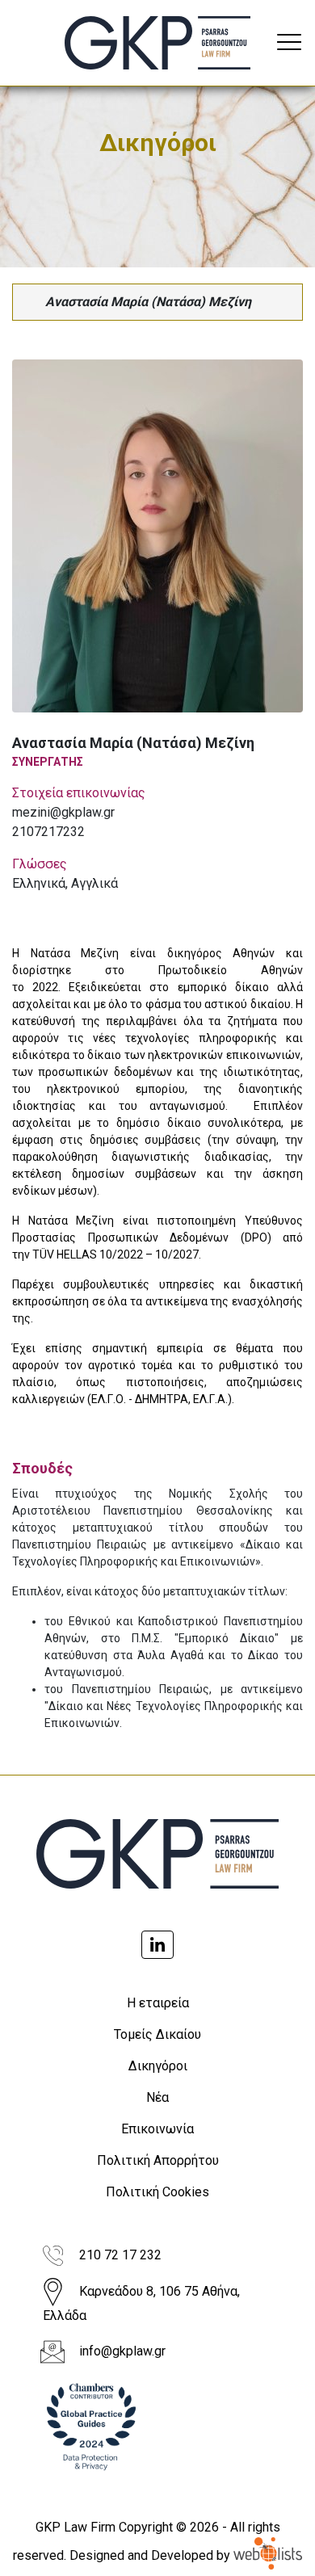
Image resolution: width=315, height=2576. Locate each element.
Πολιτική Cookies (157, 2192)
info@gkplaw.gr (122, 2351)
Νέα (157, 2097)
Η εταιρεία (158, 2003)
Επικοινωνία (157, 2129)
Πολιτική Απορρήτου (158, 2160)
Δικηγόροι (158, 2066)
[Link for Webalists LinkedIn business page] (157, 1945)
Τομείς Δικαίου (157, 2034)
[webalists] (268, 2555)
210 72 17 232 (120, 2255)
